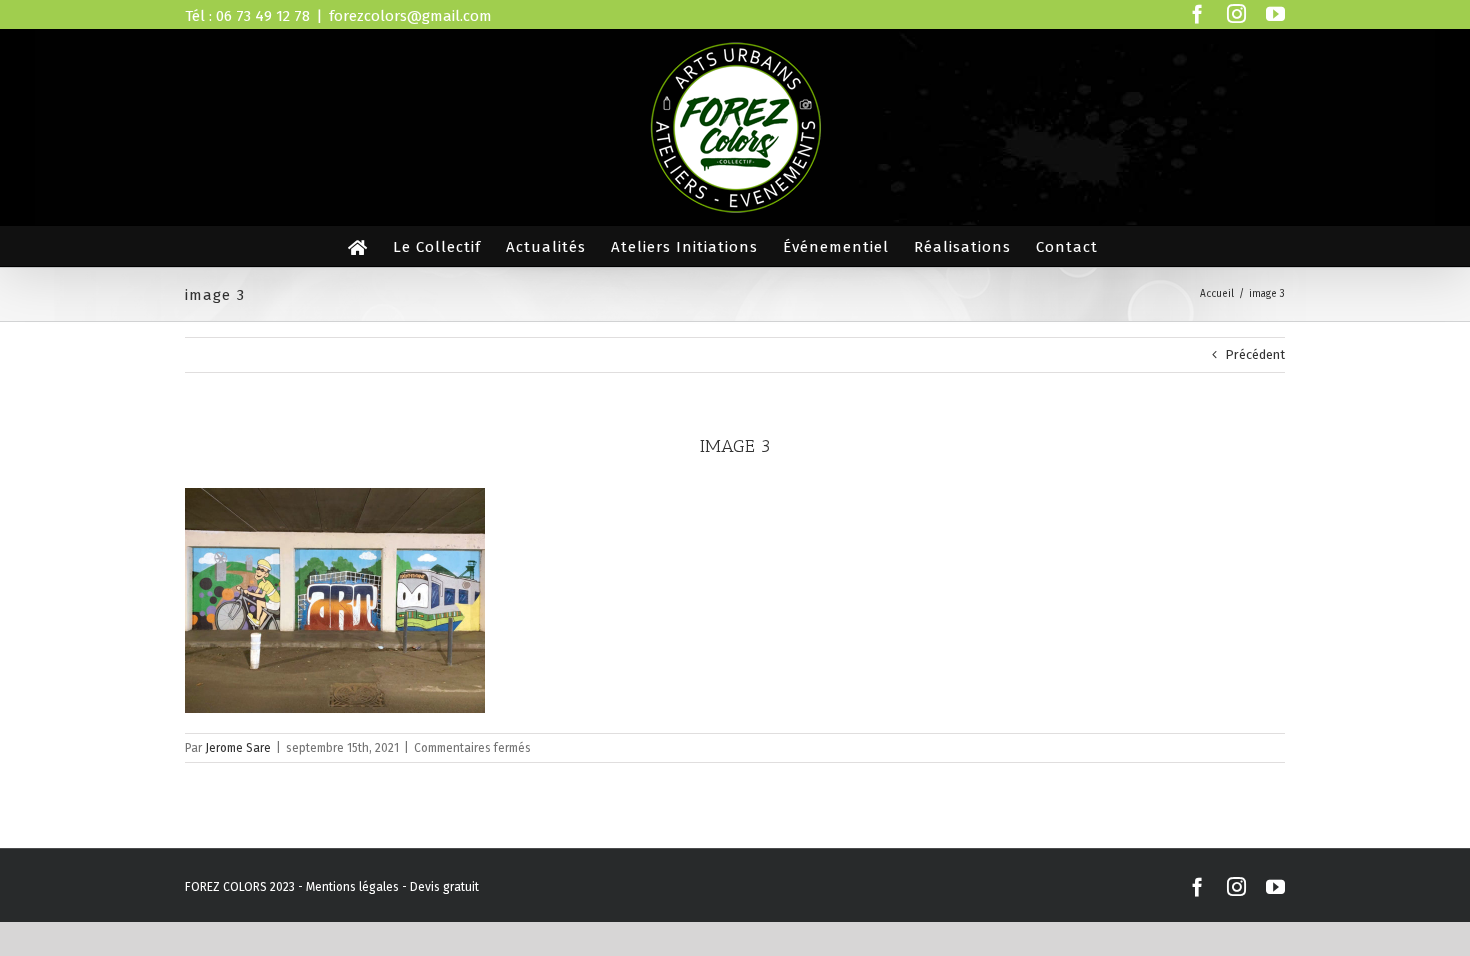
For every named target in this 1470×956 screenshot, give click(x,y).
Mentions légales (352, 887)
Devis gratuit (444, 887)
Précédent (1255, 354)
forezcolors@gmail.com (410, 16)
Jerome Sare (238, 748)
